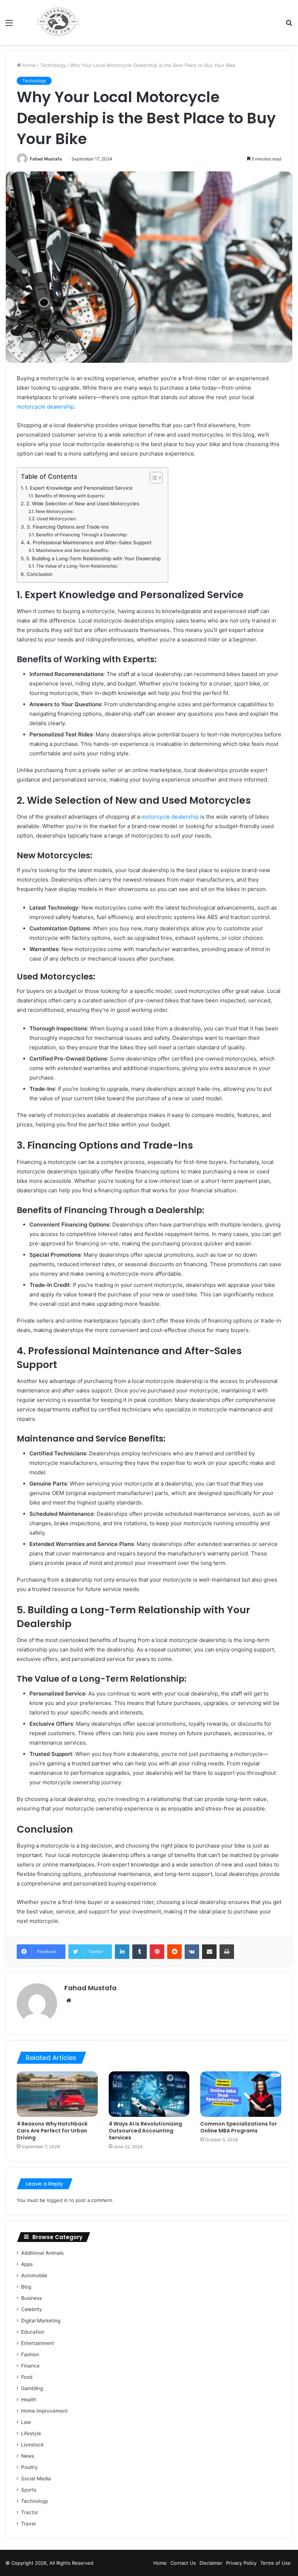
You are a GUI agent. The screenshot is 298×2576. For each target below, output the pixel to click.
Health (29, 2400)
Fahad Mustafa (46, 159)
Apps (27, 2264)
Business (31, 2298)
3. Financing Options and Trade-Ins (68, 527)
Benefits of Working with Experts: (70, 496)
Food (27, 2377)
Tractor (30, 2512)
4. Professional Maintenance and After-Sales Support (89, 542)
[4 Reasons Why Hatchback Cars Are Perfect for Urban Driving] (57, 2094)
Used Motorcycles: (57, 519)
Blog (26, 2287)
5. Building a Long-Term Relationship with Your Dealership (93, 558)
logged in (57, 2200)
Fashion (30, 2354)
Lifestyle (31, 2433)
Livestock (32, 2445)
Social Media (36, 2478)
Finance (30, 2366)
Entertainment (38, 2343)
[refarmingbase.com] (58, 22)
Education (33, 2332)
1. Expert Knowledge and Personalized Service (79, 488)
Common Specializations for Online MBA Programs (239, 2127)
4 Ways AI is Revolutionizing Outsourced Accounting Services (145, 2131)
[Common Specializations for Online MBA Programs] (241, 2094)
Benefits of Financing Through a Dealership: (82, 535)
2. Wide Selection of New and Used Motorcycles (83, 504)
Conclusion (39, 574)
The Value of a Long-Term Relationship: (77, 566)
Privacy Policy (241, 2563)
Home (29, 65)
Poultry (29, 2467)
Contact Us (183, 2563)
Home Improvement (44, 2411)
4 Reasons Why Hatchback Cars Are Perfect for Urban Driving (52, 2131)
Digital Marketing (41, 2321)
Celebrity (32, 2309)
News (28, 2456)
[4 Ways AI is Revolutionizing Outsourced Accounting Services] (149, 2094)
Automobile (34, 2275)
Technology (53, 65)
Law (26, 2422)
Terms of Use (275, 2563)
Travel (28, 2524)
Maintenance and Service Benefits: (72, 550)
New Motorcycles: (55, 511)
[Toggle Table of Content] (152, 478)
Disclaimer (211, 2563)
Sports (29, 2490)
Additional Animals (42, 2253)
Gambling (32, 2388)
